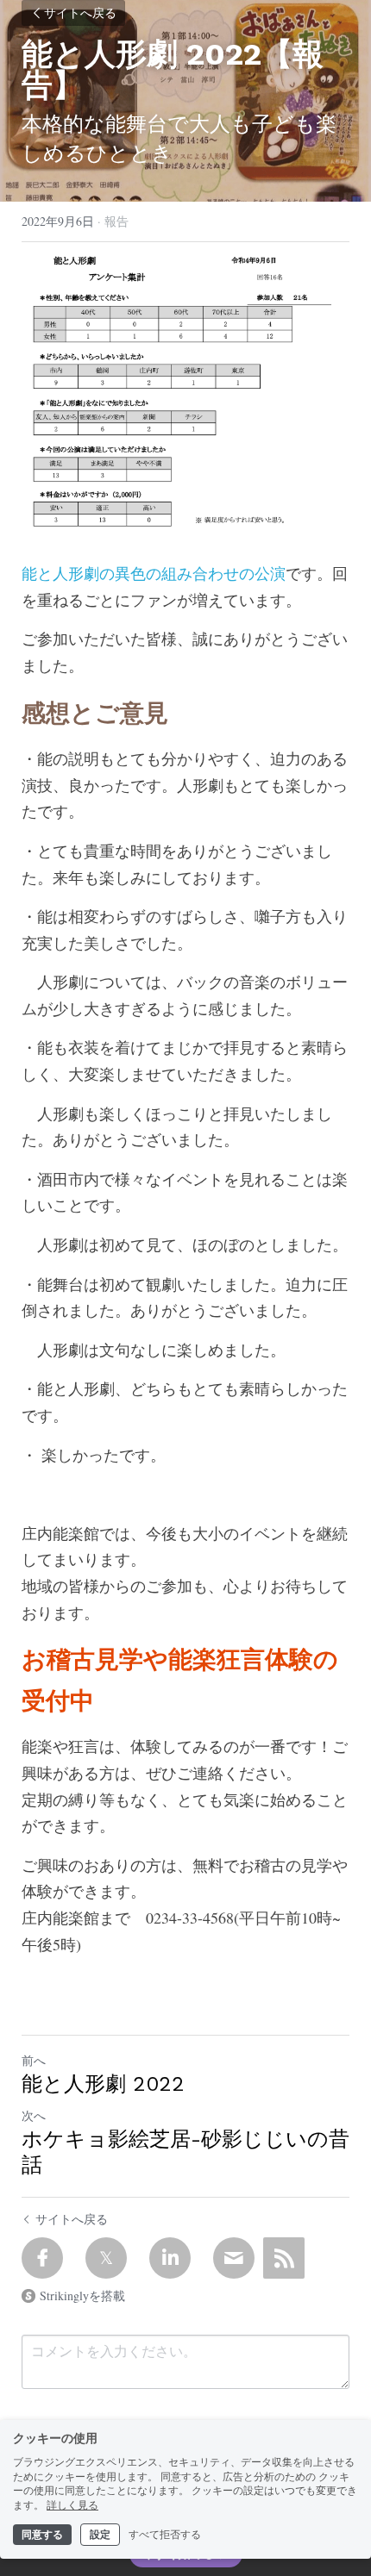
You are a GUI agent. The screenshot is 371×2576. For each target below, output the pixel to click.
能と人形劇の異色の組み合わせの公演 (154, 573)
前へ (34, 2060)
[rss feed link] (284, 2258)
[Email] (234, 2258)
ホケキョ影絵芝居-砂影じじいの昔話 (185, 2152)
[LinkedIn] (170, 2258)
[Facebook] (42, 2258)
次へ (34, 2115)
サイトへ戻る (80, 13)
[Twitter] (106, 2258)
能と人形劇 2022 (103, 2084)
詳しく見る (72, 2505)
